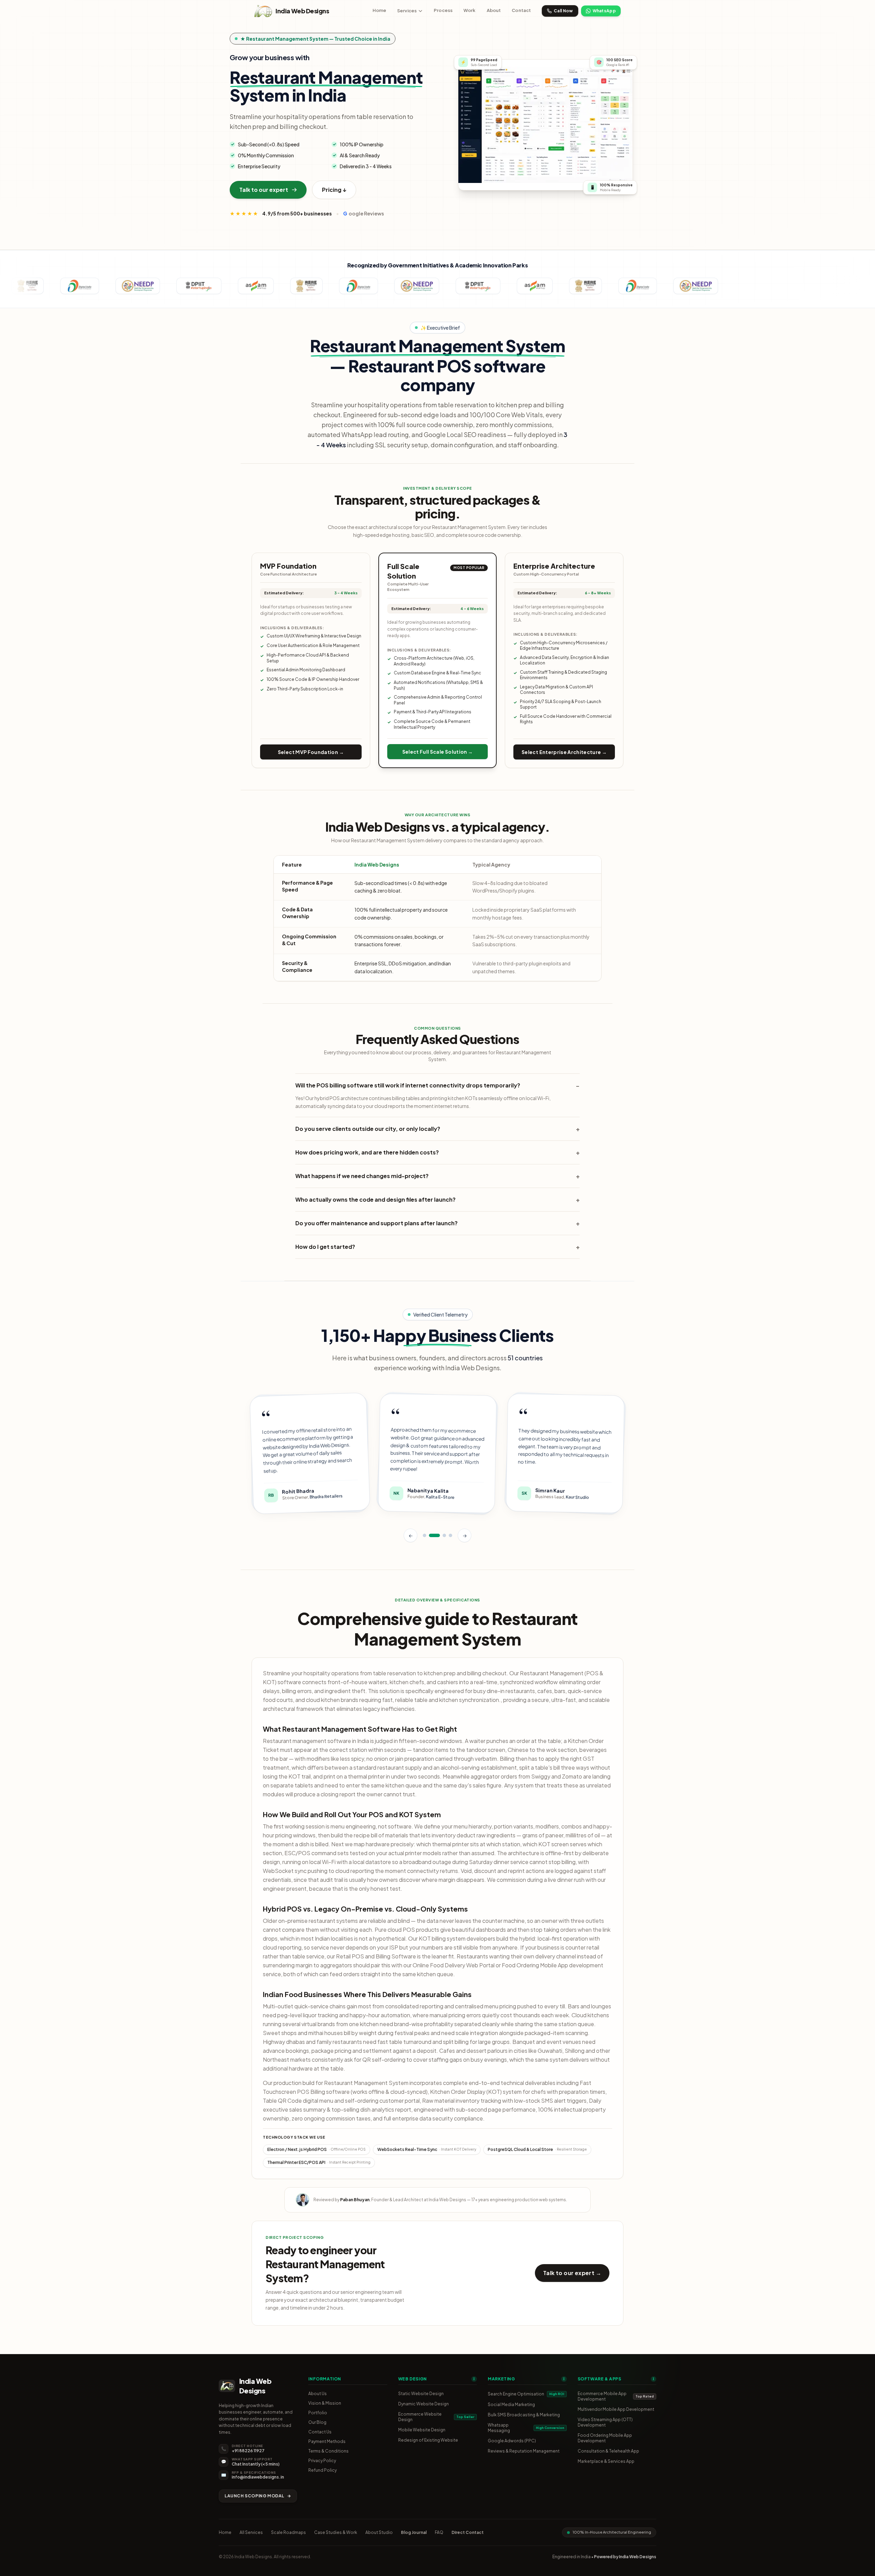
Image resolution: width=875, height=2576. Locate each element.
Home (380, 10)
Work (470, 10)
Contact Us (320, 2432)
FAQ (439, 2532)
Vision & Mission (325, 2403)
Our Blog (317, 2422)
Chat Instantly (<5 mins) (256, 2464)
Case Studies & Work (336, 2532)
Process (443, 10)
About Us (318, 2394)
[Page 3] (444, 1534)
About (494, 10)
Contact (521, 10)
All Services (251, 2532)
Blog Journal (414, 2532)
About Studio (379, 2532)
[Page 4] (450, 1534)
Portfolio (318, 2413)
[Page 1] (425, 1534)
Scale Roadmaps (288, 2532)
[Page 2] (434, 1534)
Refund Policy (322, 2470)
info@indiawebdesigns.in (258, 2477)
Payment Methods (327, 2441)
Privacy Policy (322, 2461)
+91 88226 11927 (248, 2451)
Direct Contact (468, 2532)
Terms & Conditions (328, 2451)
